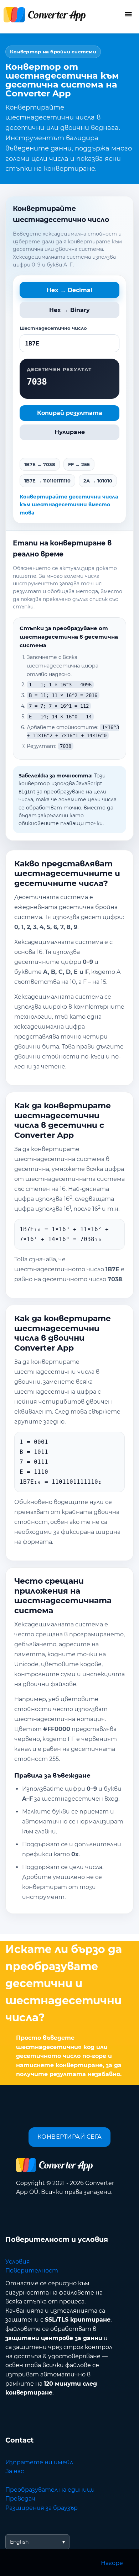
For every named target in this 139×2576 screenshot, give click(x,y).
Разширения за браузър (42, 2508)
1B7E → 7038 (40, 464)
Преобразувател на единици (50, 2490)
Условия (18, 2262)
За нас (15, 2471)
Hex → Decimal (69, 290)
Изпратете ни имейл (39, 2462)
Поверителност (32, 2271)
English (19, 2542)
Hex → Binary (69, 310)
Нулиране (70, 432)
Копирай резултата (70, 413)
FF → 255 (79, 464)
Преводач (20, 2499)
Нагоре (112, 2563)
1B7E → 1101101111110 (47, 481)
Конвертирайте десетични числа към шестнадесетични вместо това (69, 505)
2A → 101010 (98, 481)
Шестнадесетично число (53, 328)
